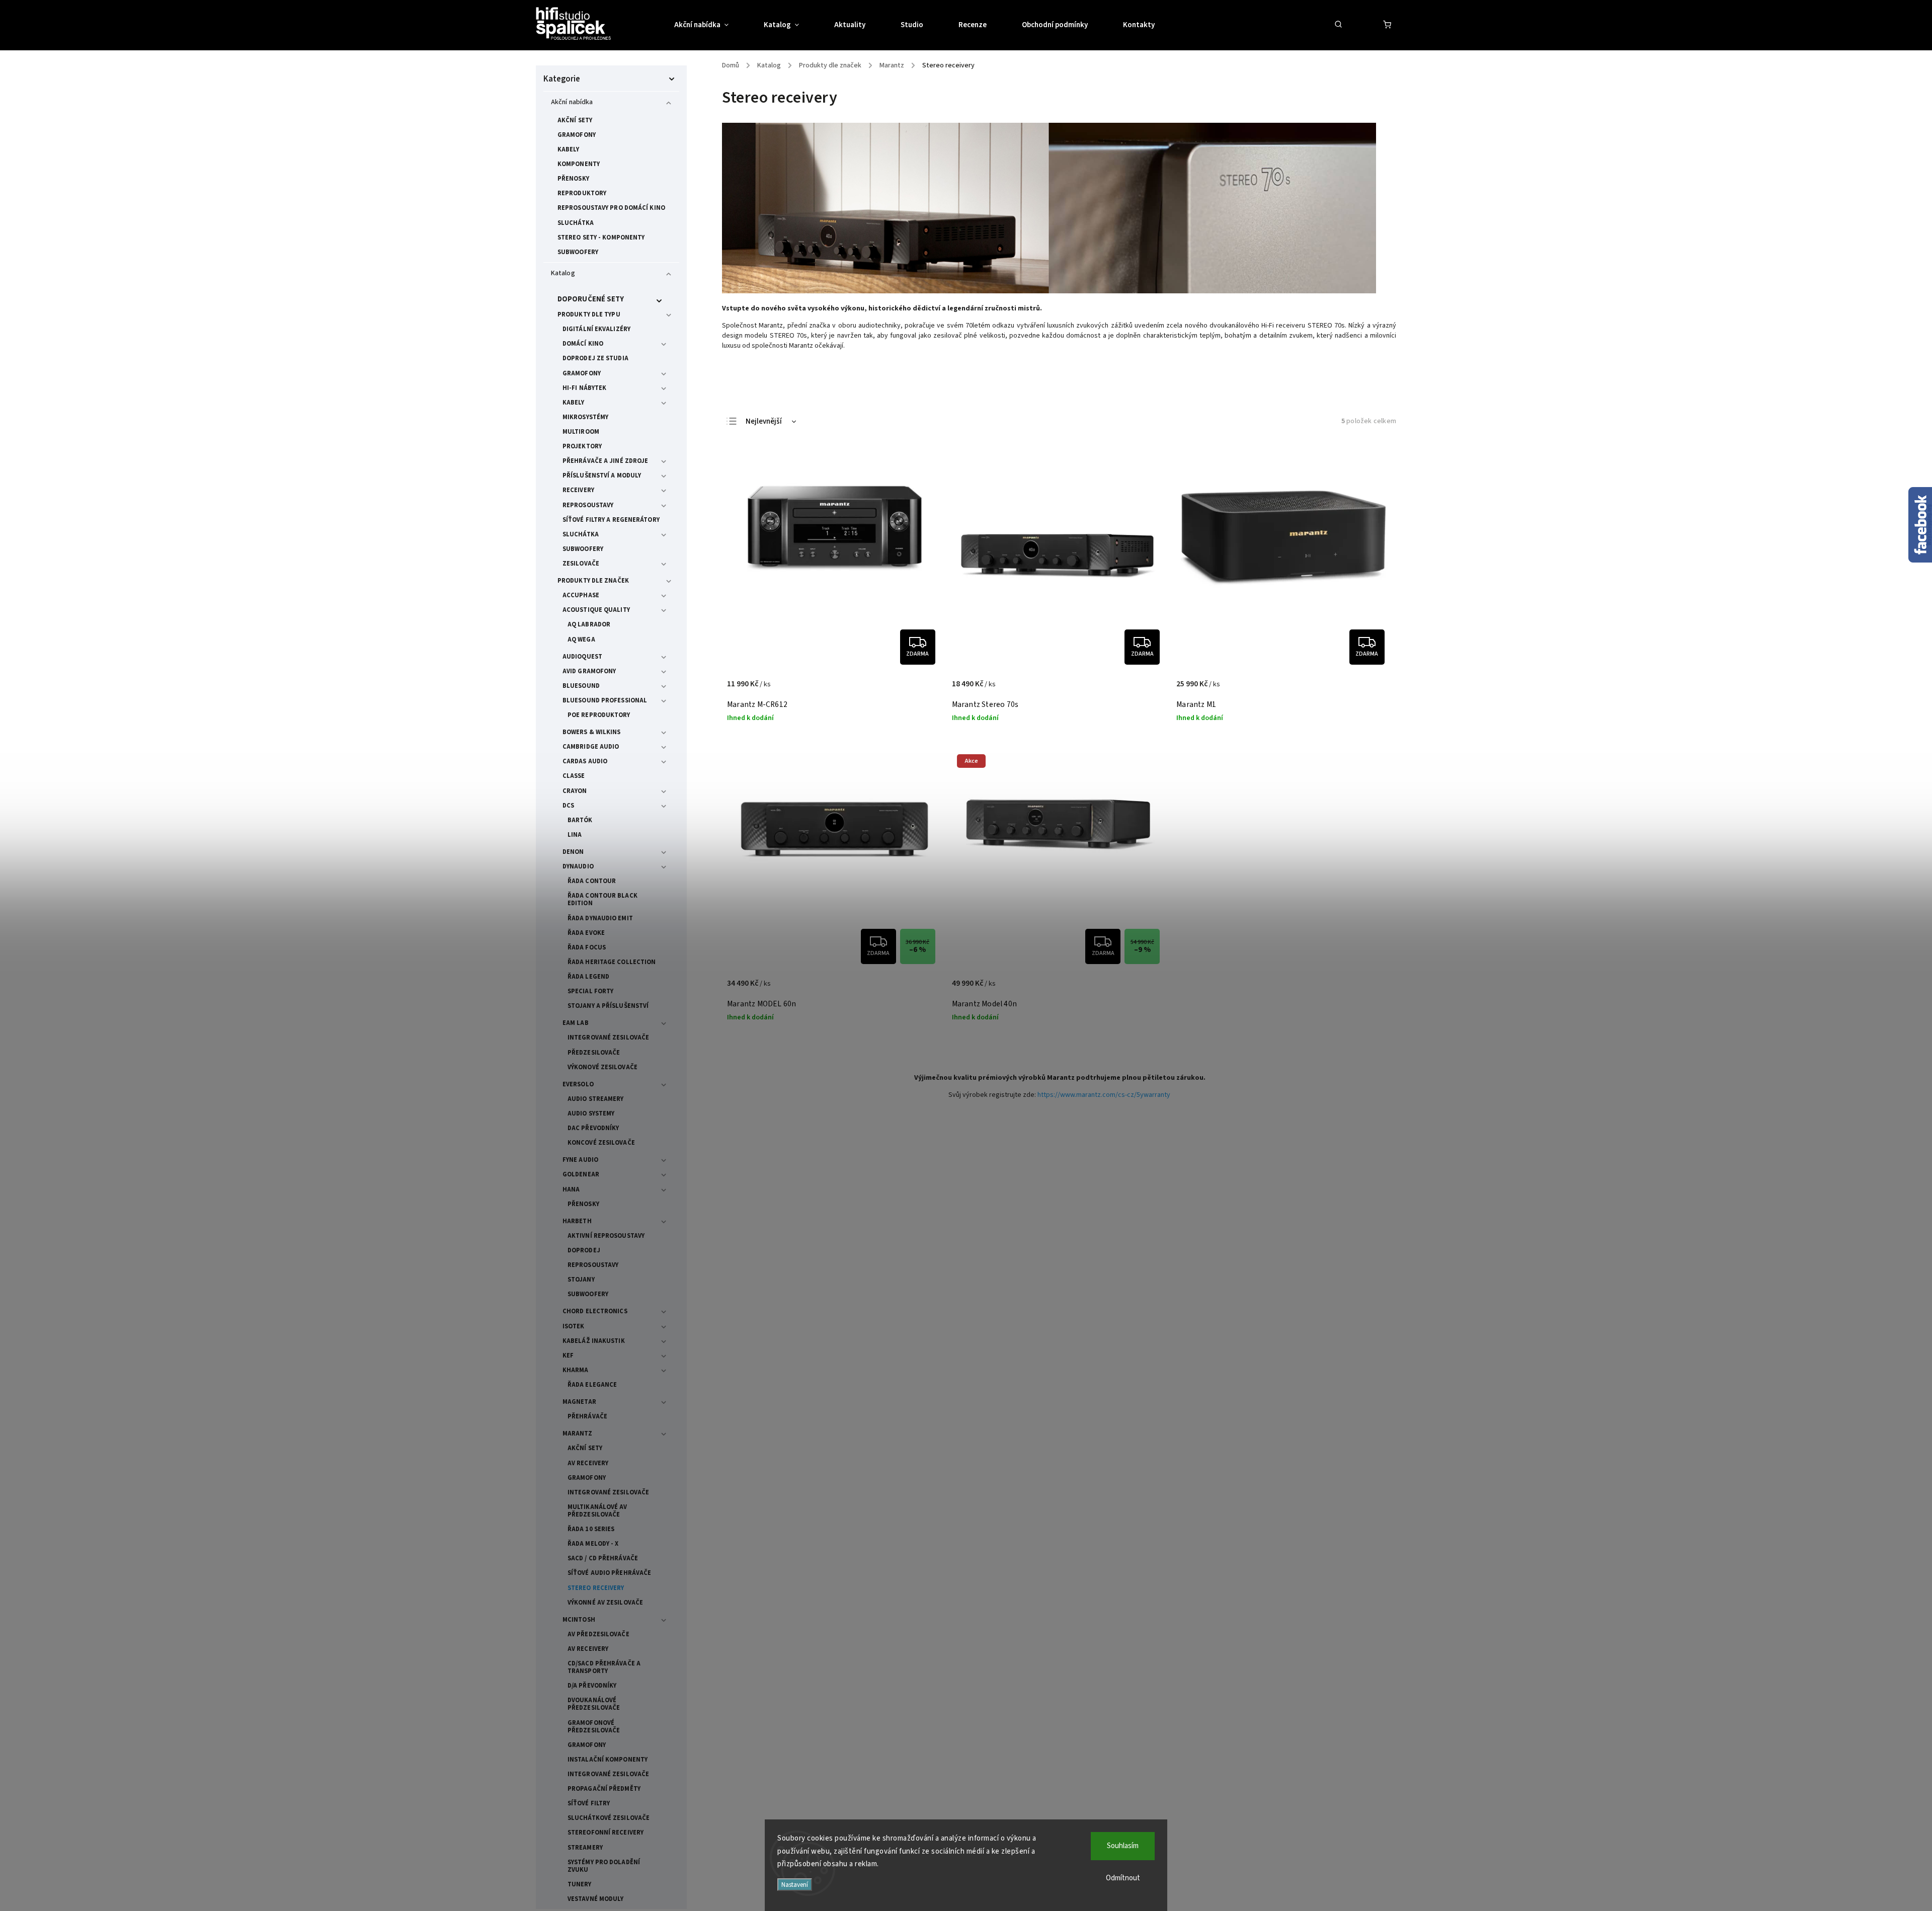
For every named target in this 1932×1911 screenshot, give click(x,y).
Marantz (577, 1434)
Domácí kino (583, 344)
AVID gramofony (589, 671)
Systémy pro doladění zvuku (604, 1866)
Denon (573, 852)
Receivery (578, 490)
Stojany (581, 1280)
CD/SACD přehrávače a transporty (604, 1667)
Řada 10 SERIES (591, 1529)
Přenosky (573, 179)
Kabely (569, 149)
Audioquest (582, 657)
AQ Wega (581, 640)
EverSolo (578, 1084)
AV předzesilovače (598, 1634)
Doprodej (584, 1250)
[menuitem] (710, 25)
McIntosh (579, 1620)
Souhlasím (1123, 1846)
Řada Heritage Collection (612, 962)
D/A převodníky (592, 1686)
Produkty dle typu (589, 314)
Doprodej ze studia (595, 358)
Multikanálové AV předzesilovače (597, 1511)
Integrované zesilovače (608, 1038)
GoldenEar (581, 1174)
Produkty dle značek (593, 581)
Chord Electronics (595, 1311)
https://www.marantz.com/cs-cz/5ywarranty (1104, 1095)
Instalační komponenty (608, 1760)
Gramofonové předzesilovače (594, 1727)
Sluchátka (576, 223)
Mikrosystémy (585, 417)
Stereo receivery (596, 1588)
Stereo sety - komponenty (601, 237)
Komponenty (579, 164)
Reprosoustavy (588, 505)
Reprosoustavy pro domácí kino (611, 208)
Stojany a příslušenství (608, 1006)
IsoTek (574, 1326)
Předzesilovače (594, 1053)
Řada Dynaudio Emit (600, 918)
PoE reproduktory (599, 715)
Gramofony (577, 135)
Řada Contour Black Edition (602, 899)
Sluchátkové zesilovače (609, 1818)
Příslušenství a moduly (602, 475)
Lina (575, 835)
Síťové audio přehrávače (609, 1573)
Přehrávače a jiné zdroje (605, 461)
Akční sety (575, 120)
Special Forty (590, 991)
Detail (923, 689)
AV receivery (588, 1463)
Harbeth (577, 1221)
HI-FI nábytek (584, 388)
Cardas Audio (585, 761)
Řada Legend (588, 977)
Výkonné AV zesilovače (605, 1603)
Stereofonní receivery (606, 1833)
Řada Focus (587, 947)
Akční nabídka (572, 102)
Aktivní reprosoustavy (606, 1236)
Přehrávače (587, 1416)
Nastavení (795, 1885)
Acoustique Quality (596, 610)
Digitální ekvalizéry (596, 329)
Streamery (585, 1848)
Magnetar (579, 1402)
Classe (574, 776)
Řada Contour (592, 881)
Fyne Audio (580, 1160)
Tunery (580, 1884)
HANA (571, 1189)
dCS (568, 806)
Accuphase (581, 595)
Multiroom (581, 432)
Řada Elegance (592, 1385)
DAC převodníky (593, 1128)
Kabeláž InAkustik (594, 1341)
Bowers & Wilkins (592, 732)
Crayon (575, 791)
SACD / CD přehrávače (603, 1558)
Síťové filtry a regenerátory (611, 520)
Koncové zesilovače (601, 1143)
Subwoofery (578, 252)
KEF (568, 1356)
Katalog (563, 273)
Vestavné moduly (596, 1899)
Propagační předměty (604, 1789)
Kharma (576, 1370)
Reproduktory (582, 193)
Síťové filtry (589, 1803)
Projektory (582, 446)
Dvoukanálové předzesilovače (594, 1704)
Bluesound (581, 686)
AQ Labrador (589, 624)
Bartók (580, 820)
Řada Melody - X (593, 1544)
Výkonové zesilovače (602, 1067)
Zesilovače (581, 564)
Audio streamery (596, 1099)
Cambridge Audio (591, 747)
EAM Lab (576, 1023)
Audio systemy (591, 1113)
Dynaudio (578, 866)
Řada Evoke (586, 933)
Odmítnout (1123, 1878)
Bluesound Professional (605, 700)
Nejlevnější (764, 421)
